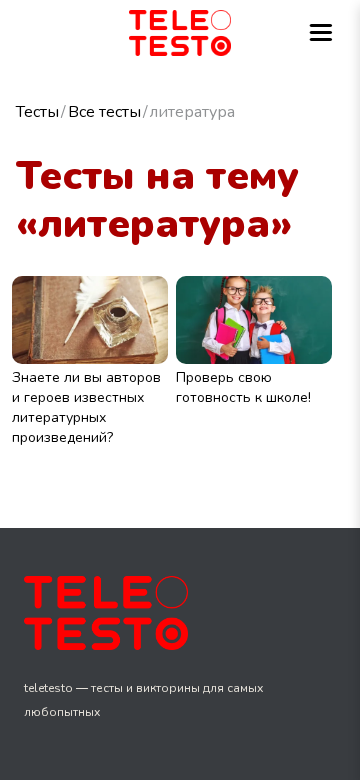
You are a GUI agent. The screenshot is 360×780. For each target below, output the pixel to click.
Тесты (37, 112)
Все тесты (104, 112)
